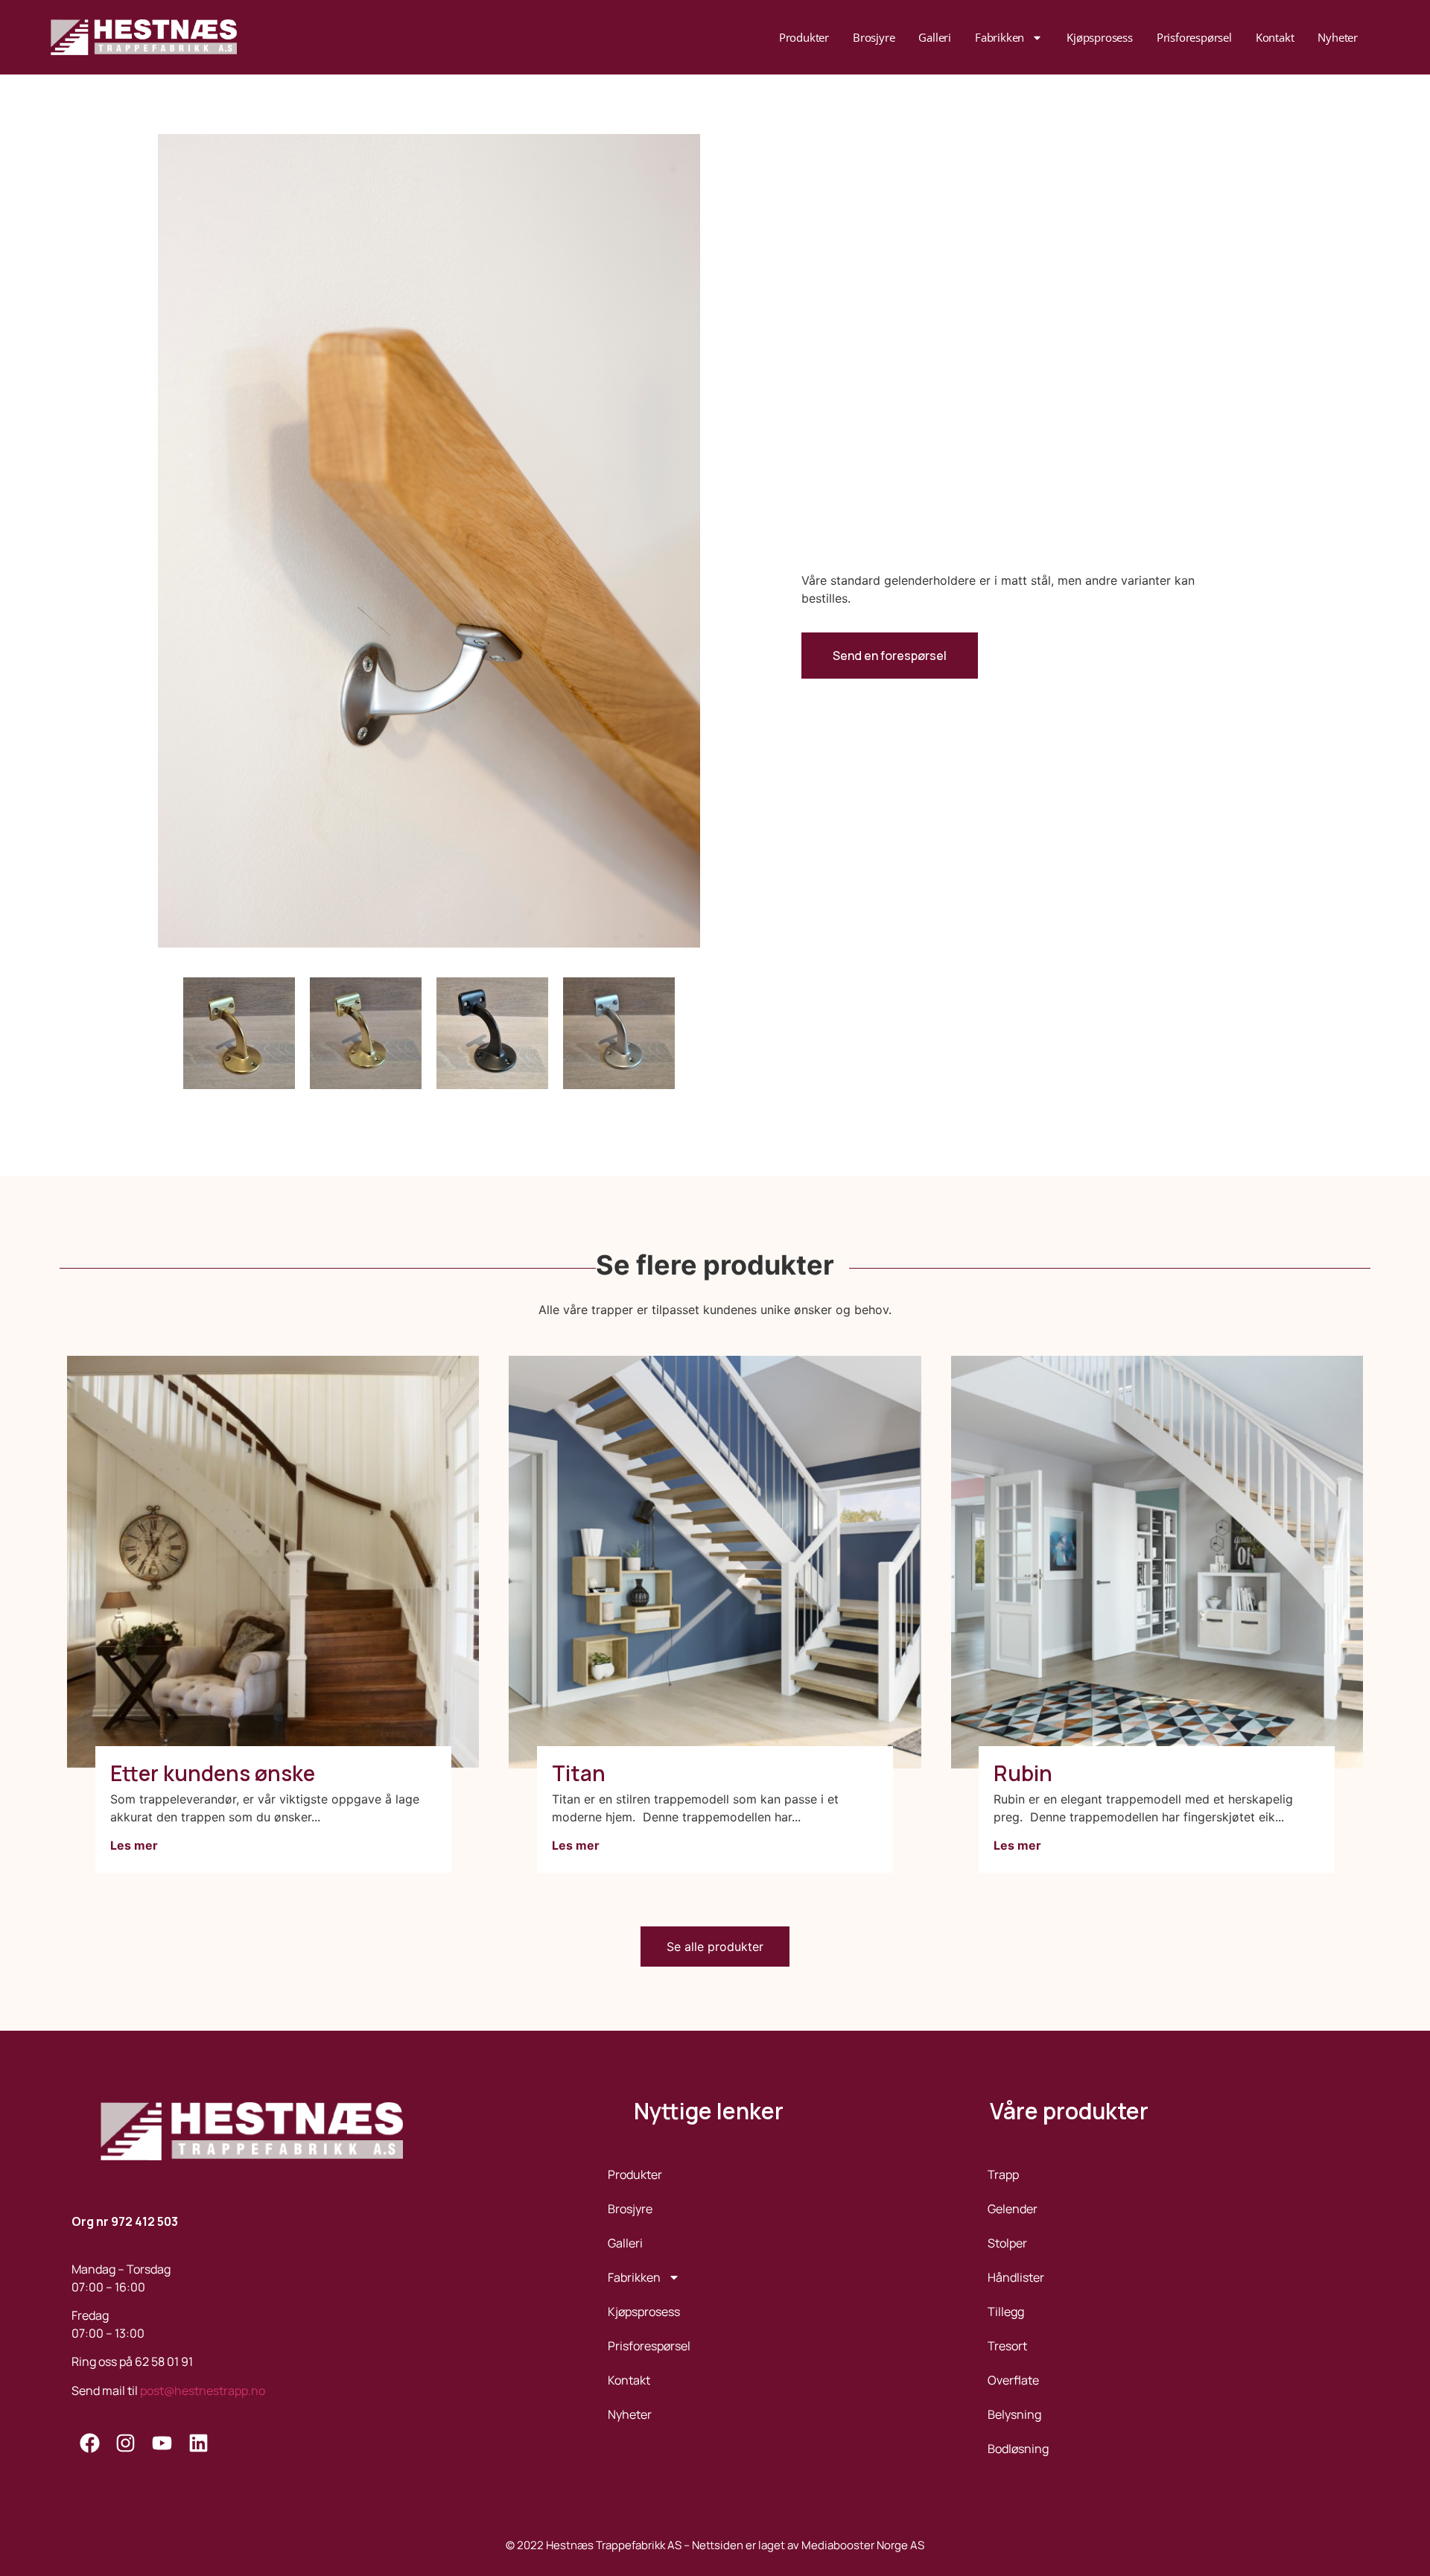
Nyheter (1338, 37)
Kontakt (1275, 37)
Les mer (134, 1845)
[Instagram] (126, 2443)
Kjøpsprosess (1100, 37)
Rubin (1023, 1773)
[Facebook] (90, 2443)
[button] (715, 1947)
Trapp (1003, 2174)
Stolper (1007, 2243)
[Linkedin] (198, 2443)
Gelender (1013, 2209)
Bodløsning (1018, 2449)
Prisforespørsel (1194, 37)
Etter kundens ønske (213, 1773)
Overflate (1013, 2380)
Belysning (1014, 2414)
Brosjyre (874, 37)
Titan (579, 1773)
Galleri (935, 37)
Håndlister (1016, 2277)
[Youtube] (162, 2443)
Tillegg (1006, 2312)
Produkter (804, 37)
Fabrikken (1000, 37)
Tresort (1007, 2346)
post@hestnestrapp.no (203, 2391)
